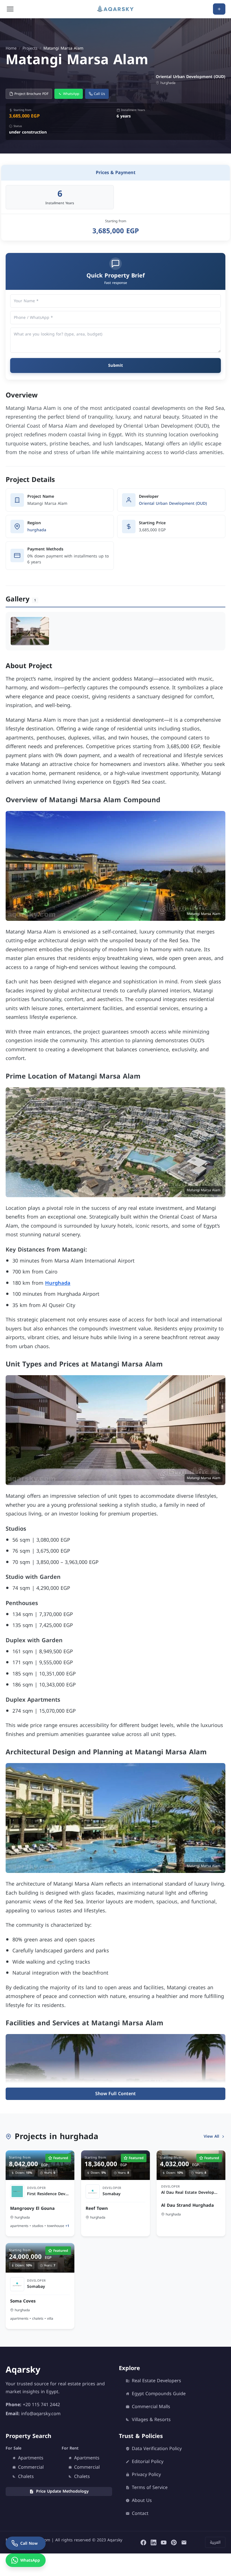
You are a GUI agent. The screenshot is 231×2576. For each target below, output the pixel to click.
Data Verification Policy (157, 2449)
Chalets (26, 2477)
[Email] (184, 2542)
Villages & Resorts (151, 2420)
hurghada (37, 530)
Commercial (31, 2467)
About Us (142, 2501)
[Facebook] (143, 2542)
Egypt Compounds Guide (159, 2394)
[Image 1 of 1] (30, 631)
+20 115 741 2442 (41, 2404)
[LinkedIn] (154, 2542)
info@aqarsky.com (41, 2413)
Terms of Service (150, 2488)
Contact (140, 2513)
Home (11, 48)
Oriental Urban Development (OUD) (173, 504)
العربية (215, 2542)
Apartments (31, 2458)
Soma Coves (23, 2301)
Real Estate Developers (156, 2381)
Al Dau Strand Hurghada (187, 2205)
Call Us (99, 94)
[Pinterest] (174, 2542)
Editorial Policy (148, 2462)
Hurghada (58, 1283)
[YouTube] (164, 2542)
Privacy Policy (146, 2475)
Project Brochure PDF (31, 94)
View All (211, 2136)
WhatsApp (71, 94)
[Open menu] (10, 9)
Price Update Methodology (62, 2491)
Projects (30, 48)
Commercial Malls (151, 2407)
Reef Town (97, 2208)
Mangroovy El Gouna (32, 2208)
